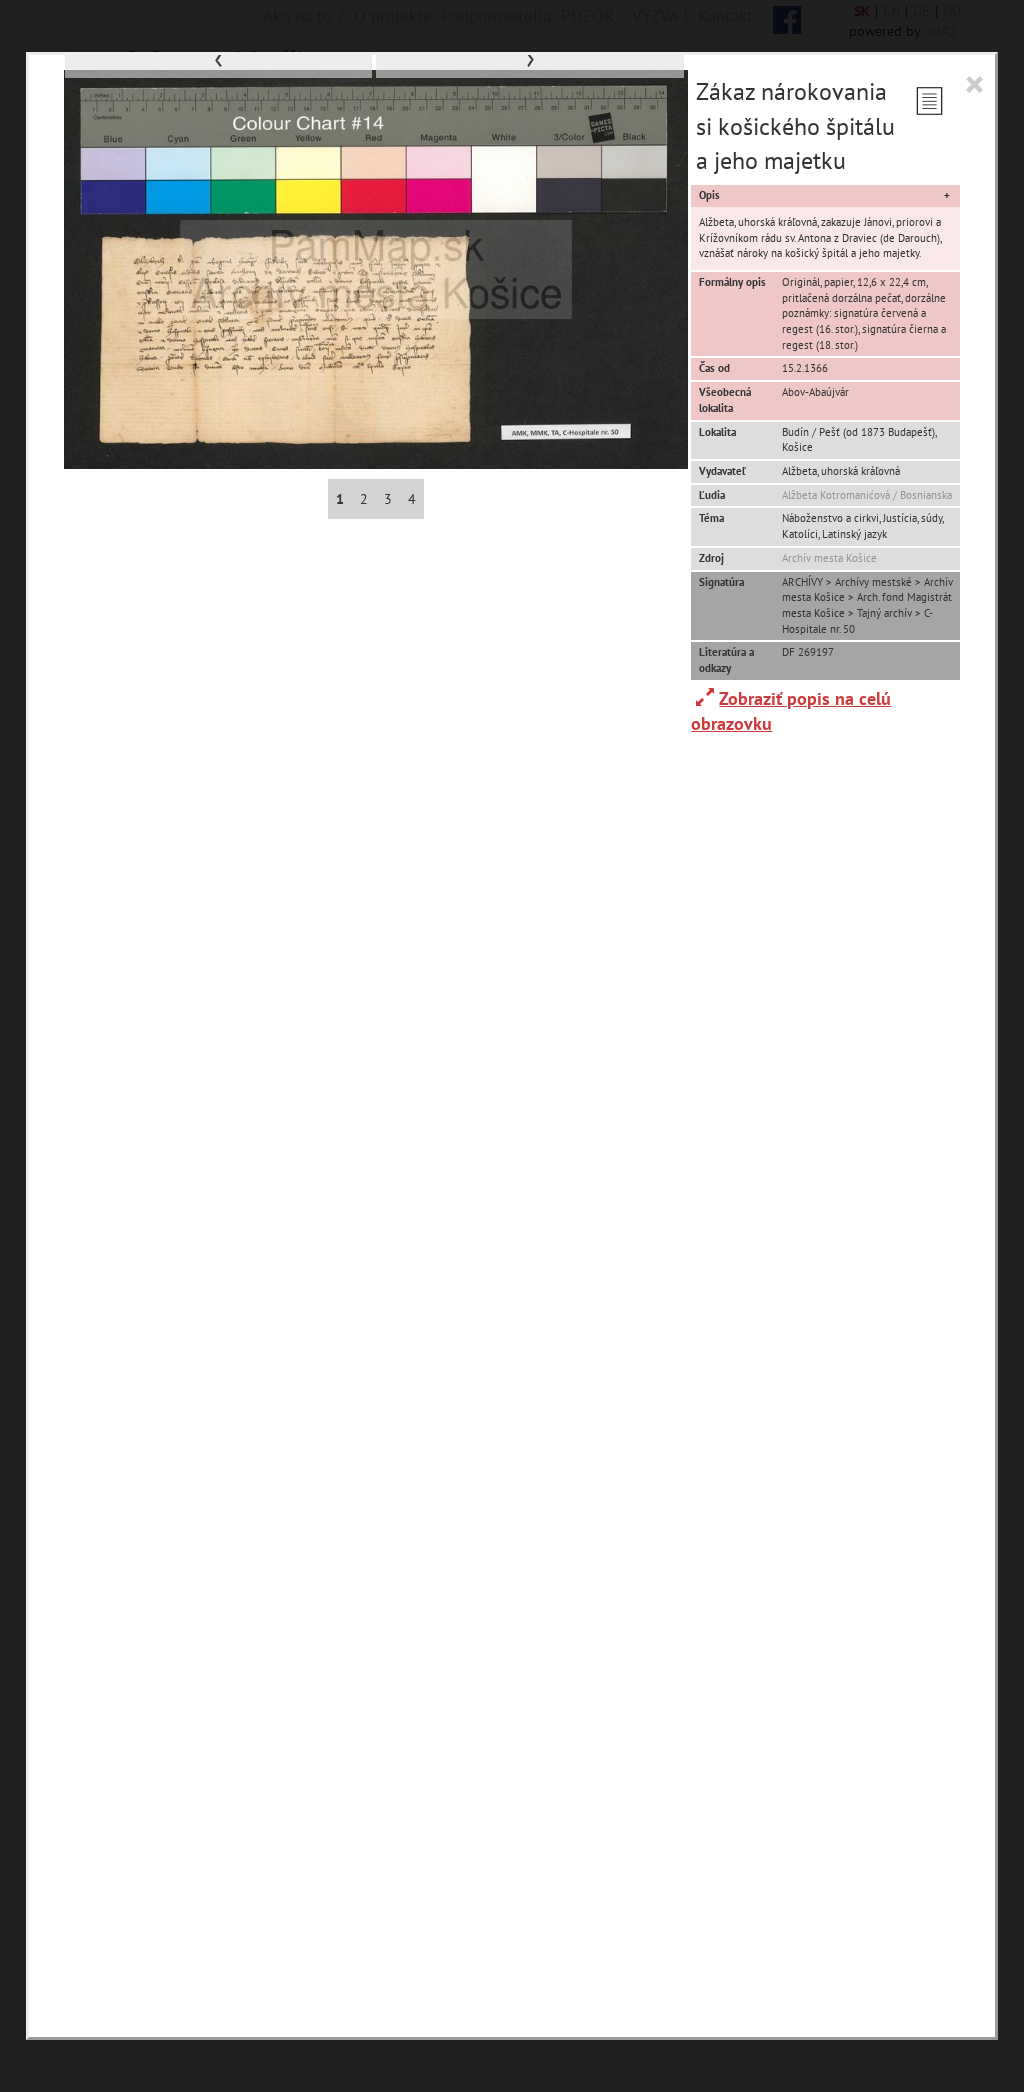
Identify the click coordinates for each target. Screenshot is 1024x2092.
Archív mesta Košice (829, 558)
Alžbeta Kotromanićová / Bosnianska (867, 495)
